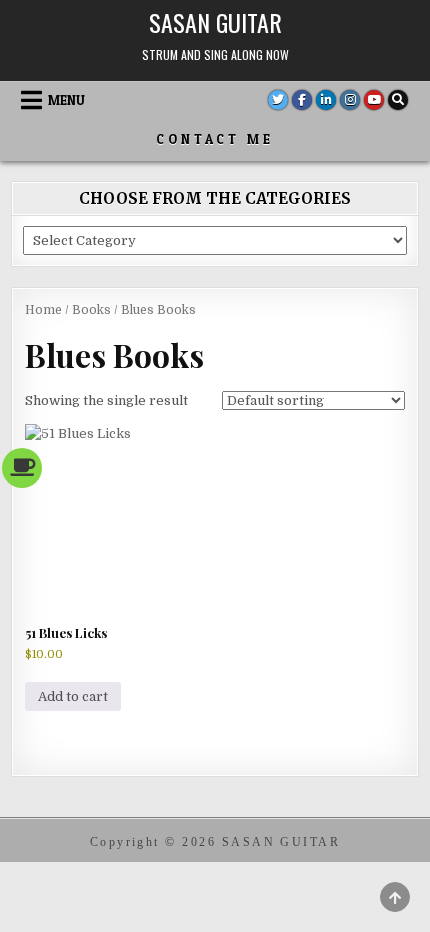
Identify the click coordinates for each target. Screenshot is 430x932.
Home (43, 310)
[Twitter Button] (278, 100)
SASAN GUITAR (215, 22)
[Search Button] (398, 100)
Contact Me (215, 139)
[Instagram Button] (350, 100)
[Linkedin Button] (326, 100)
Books (91, 310)
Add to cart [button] (73, 696)
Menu (66, 100)
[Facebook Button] (302, 100)
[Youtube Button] (374, 100)
